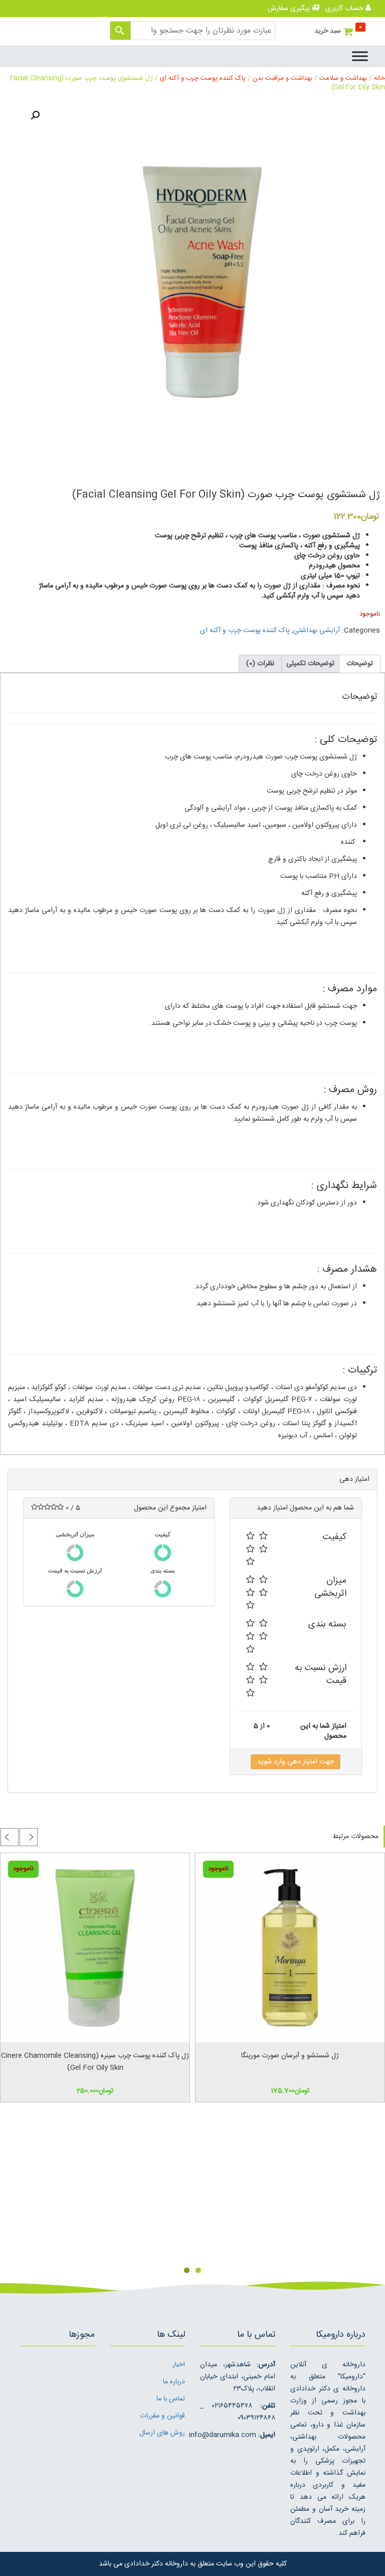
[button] (35, 115)
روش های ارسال (162, 2433)
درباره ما (174, 2382)
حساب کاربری (345, 9)
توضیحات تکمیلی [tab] (310, 664)
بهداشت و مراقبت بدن (282, 79)
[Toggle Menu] (360, 56)
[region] (192, 2193)
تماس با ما (171, 2399)
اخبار (179, 2365)
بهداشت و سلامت (343, 79)
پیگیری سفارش (290, 9)
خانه (379, 79)
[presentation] (29, 1837)
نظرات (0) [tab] (260, 664)
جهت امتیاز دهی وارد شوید (296, 1762)
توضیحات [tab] (360, 664)
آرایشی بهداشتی (317, 631)
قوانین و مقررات (162, 2416)
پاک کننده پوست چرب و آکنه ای (203, 79)
